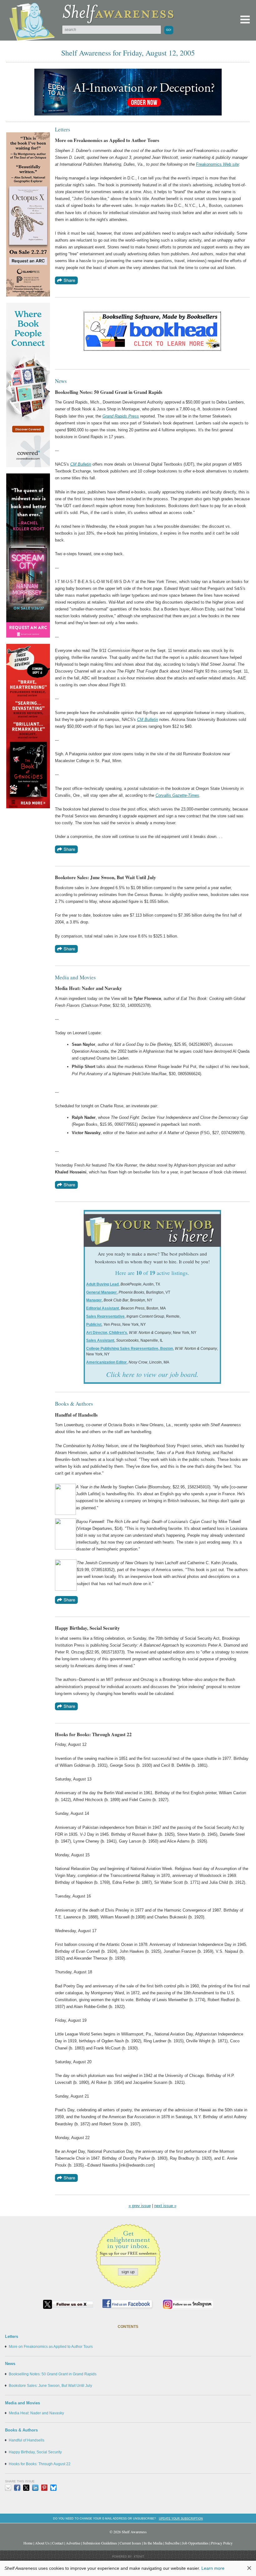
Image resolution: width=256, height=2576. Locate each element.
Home (28, 2543)
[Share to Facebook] (17, 2488)
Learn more (213, 2568)
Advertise (73, 2543)
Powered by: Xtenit (128, 2557)
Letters (12, 2336)
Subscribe (172, 2543)
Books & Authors (21, 2430)
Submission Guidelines (100, 2543)
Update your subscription (181, 2518)
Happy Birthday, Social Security (35, 2452)
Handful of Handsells (27, 2440)
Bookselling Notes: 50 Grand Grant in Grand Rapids (53, 2374)
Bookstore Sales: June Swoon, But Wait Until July (50, 2386)
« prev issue (140, 2206)
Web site (230, 164)
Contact (58, 2543)
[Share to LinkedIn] (35, 2488)
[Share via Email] (8, 2488)
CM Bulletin (81, 464)
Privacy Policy (222, 2543)
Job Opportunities (195, 2543)
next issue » (165, 2206)
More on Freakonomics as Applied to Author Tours (51, 2347)
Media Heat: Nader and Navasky (36, 2413)
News (10, 2364)
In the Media (153, 2543)
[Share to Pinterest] (44, 2488)
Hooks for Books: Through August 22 (40, 2464)
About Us (42, 2543)
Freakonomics (209, 164)
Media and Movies (22, 2403)
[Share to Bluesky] (53, 2488)
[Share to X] (26, 2488)
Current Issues (130, 2543)
